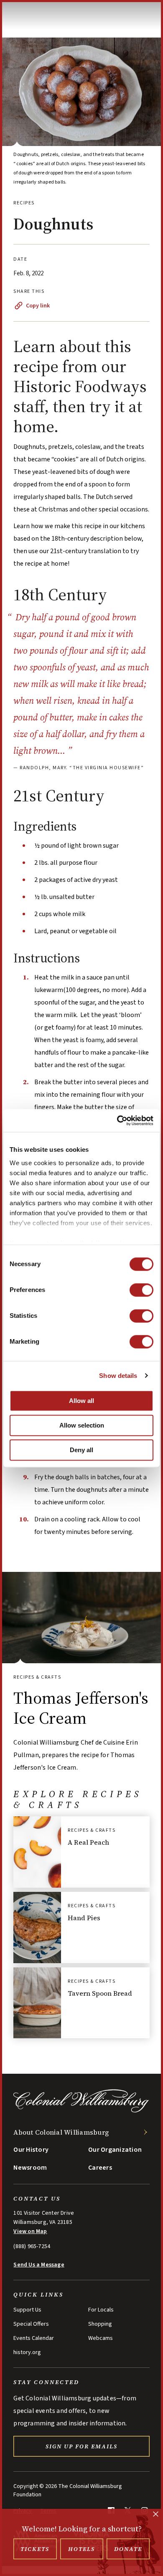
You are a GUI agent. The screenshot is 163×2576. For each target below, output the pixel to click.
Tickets (35, 2549)
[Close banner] (156, 2515)
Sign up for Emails (81, 2446)
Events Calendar (34, 2338)
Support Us (27, 2310)
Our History (31, 2150)
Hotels (81, 2549)
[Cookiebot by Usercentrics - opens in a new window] (117, 1121)
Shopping (100, 2324)
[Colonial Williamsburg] (81, 2111)
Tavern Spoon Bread (100, 1993)
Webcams (101, 2338)
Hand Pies (84, 1918)
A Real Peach (88, 1842)
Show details (118, 1376)
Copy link (38, 306)
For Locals (101, 2310)
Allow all (81, 1401)
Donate (128, 2549)
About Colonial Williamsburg (61, 2132)
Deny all (81, 1450)
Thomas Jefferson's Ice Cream (81, 1708)
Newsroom (30, 2168)
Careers (100, 2168)
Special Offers (31, 2324)
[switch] (141, 1290)
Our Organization (115, 2150)
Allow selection (82, 1425)
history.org (27, 2352)
